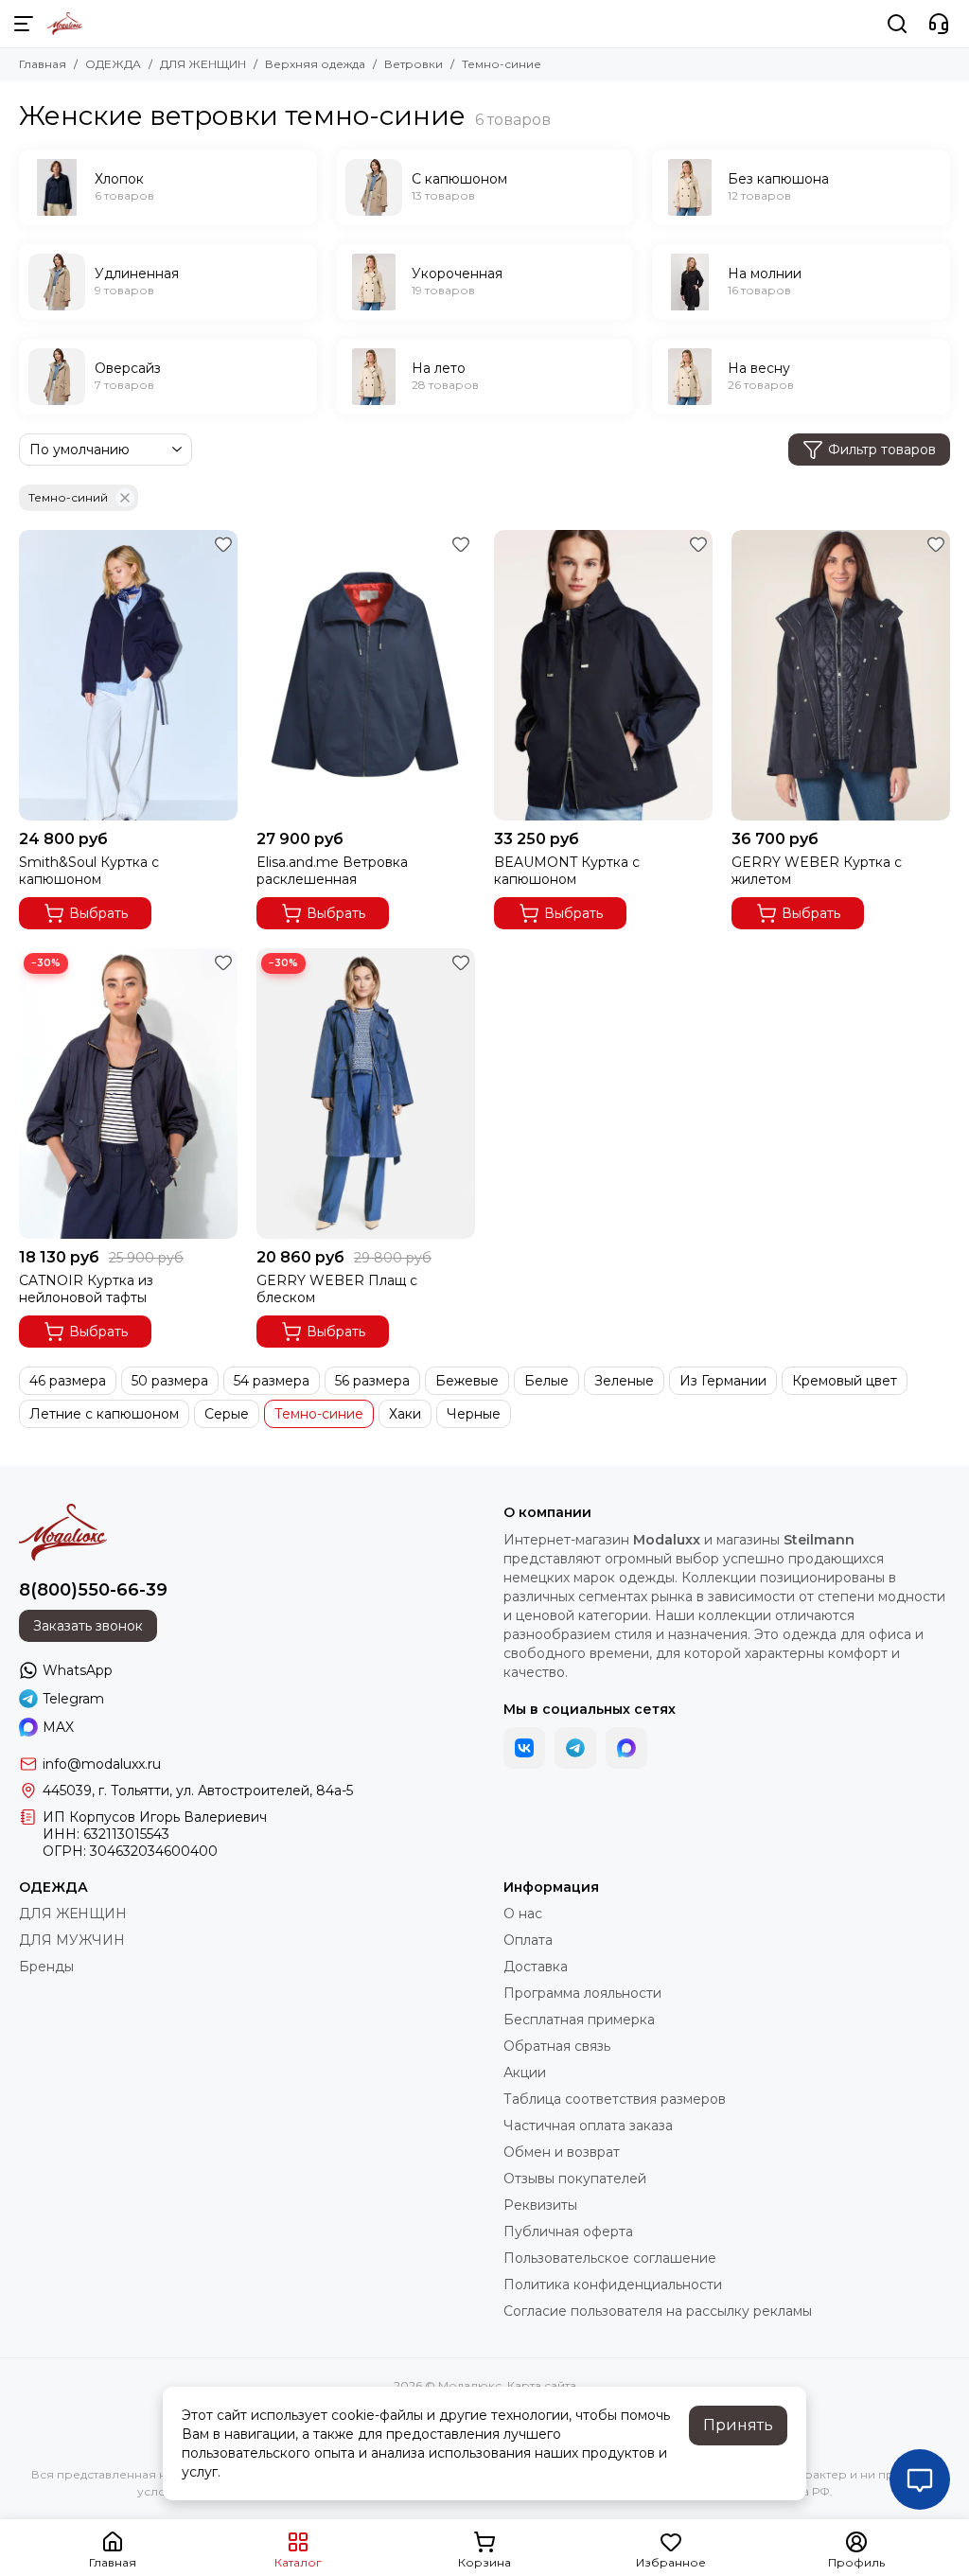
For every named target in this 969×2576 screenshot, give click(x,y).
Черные (474, 1414)
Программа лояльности (582, 1993)
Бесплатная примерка (579, 2020)
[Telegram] (575, 1748)
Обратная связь (557, 2046)
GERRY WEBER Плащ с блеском (337, 1289)
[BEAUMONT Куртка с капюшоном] (603, 675)
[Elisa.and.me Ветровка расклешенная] (366, 675)
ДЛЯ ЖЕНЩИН (203, 64)
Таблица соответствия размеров (615, 2099)
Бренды (46, 1967)
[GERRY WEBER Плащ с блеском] (366, 1094)
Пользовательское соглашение (610, 2258)
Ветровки (414, 64)
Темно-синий (68, 497)
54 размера (272, 1381)
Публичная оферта (568, 2232)
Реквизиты (540, 2205)
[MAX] (626, 1748)
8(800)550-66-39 (93, 1590)
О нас (523, 1914)
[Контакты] (939, 24)
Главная (43, 64)
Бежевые (467, 1381)
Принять (738, 2425)
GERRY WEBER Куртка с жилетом (817, 871)
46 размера (68, 1381)
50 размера (170, 1381)
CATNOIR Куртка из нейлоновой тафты (86, 1289)
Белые (546, 1381)
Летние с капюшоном (104, 1414)
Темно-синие (319, 1414)
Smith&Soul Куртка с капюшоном (89, 871)
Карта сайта (542, 2385)
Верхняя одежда (315, 64)
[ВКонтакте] (524, 1748)
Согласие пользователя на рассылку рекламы (658, 2311)
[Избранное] (223, 544)
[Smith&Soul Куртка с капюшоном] (128, 675)
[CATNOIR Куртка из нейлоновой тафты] (128, 1094)
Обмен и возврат (562, 2152)
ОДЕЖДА (113, 64)
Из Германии (723, 1381)
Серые (227, 1414)
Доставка (536, 1967)
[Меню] (24, 24)
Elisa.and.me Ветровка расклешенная (332, 871)
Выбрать (98, 913)
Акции (525, 2073)
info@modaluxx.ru (102, 1764)
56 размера (372, 1381)
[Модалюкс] (65, 24)
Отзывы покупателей (575, 2179)
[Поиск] (897, 24)
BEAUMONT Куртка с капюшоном (567, 871)
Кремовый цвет (845, 1381)
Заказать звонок (88, 1626)
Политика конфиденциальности (613, 2285)
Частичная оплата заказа (588, 2126)
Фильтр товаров (882, 450)
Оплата (528, 1940)
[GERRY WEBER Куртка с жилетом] (841, 675)
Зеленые (624, 1381)
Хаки (405, 1414)
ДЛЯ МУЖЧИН (72, 1940)
